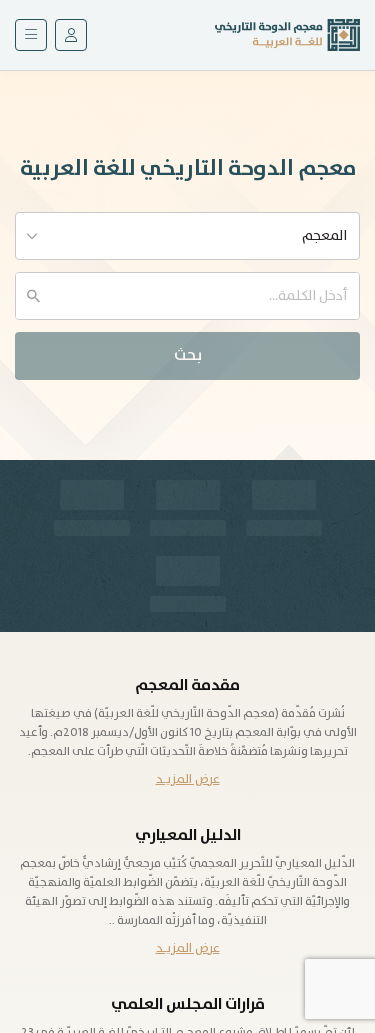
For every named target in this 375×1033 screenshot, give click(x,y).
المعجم (324, 236)
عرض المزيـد (188, 779)
